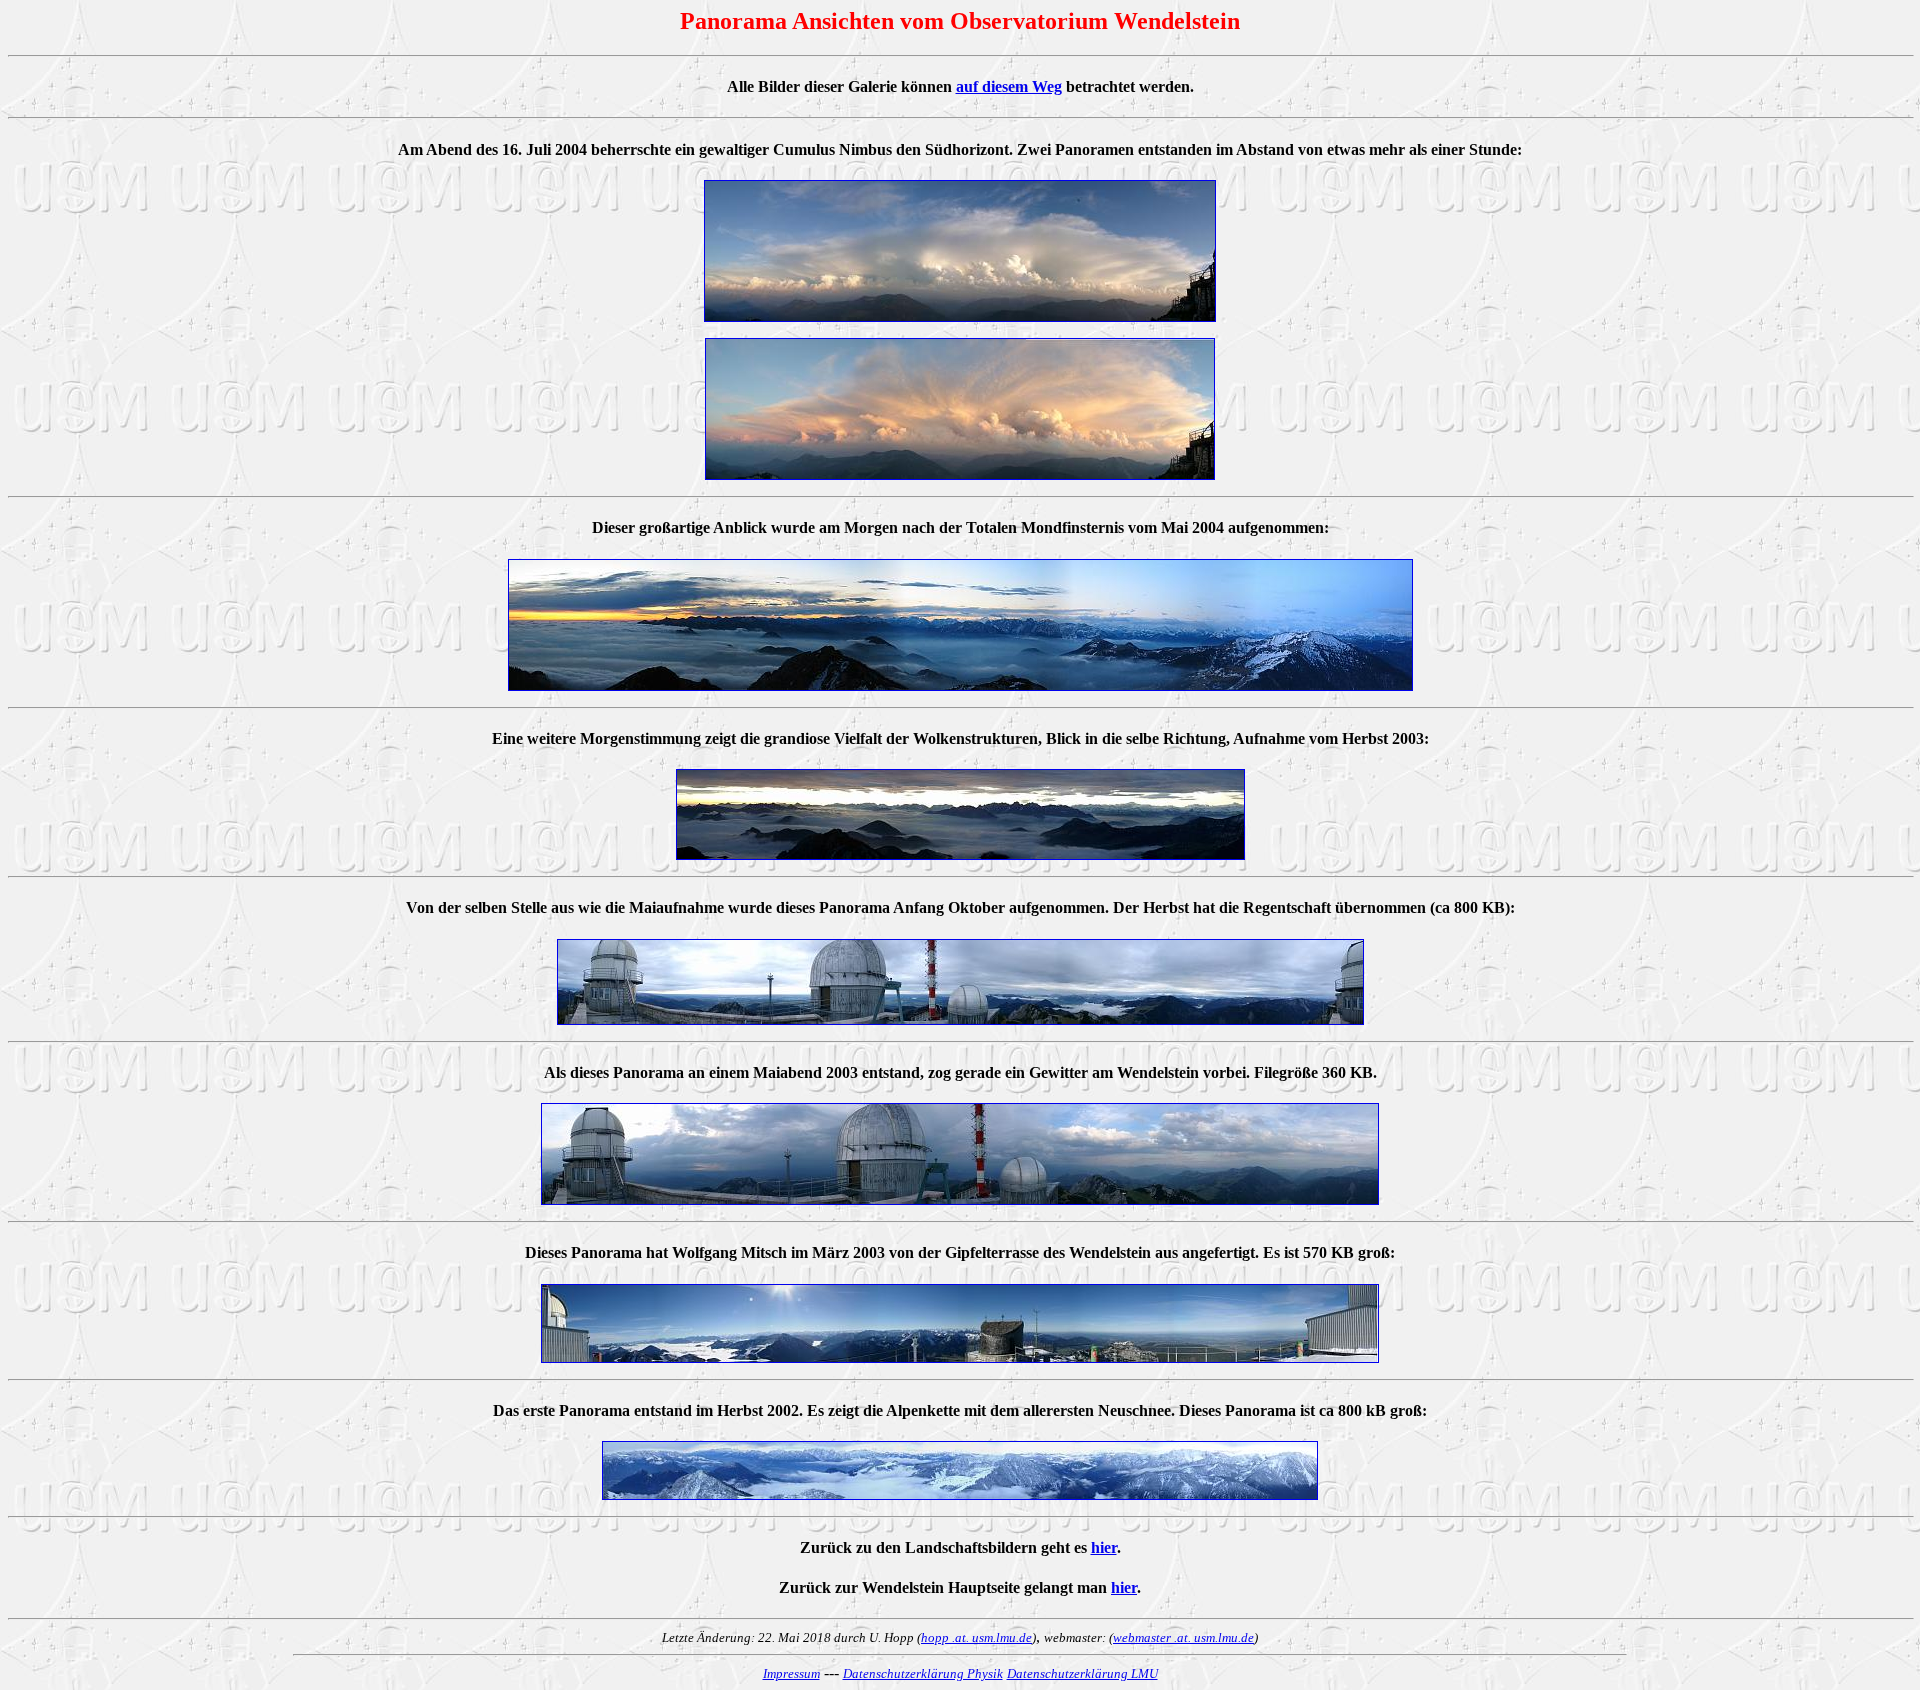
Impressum (791, 1673)
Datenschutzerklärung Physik (923, 1673)
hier (1104, 1547)
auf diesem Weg (1009, 86)
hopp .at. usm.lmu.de (976, 1637)
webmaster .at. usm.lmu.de (1183, 1637)
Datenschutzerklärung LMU (1082, 1673)
